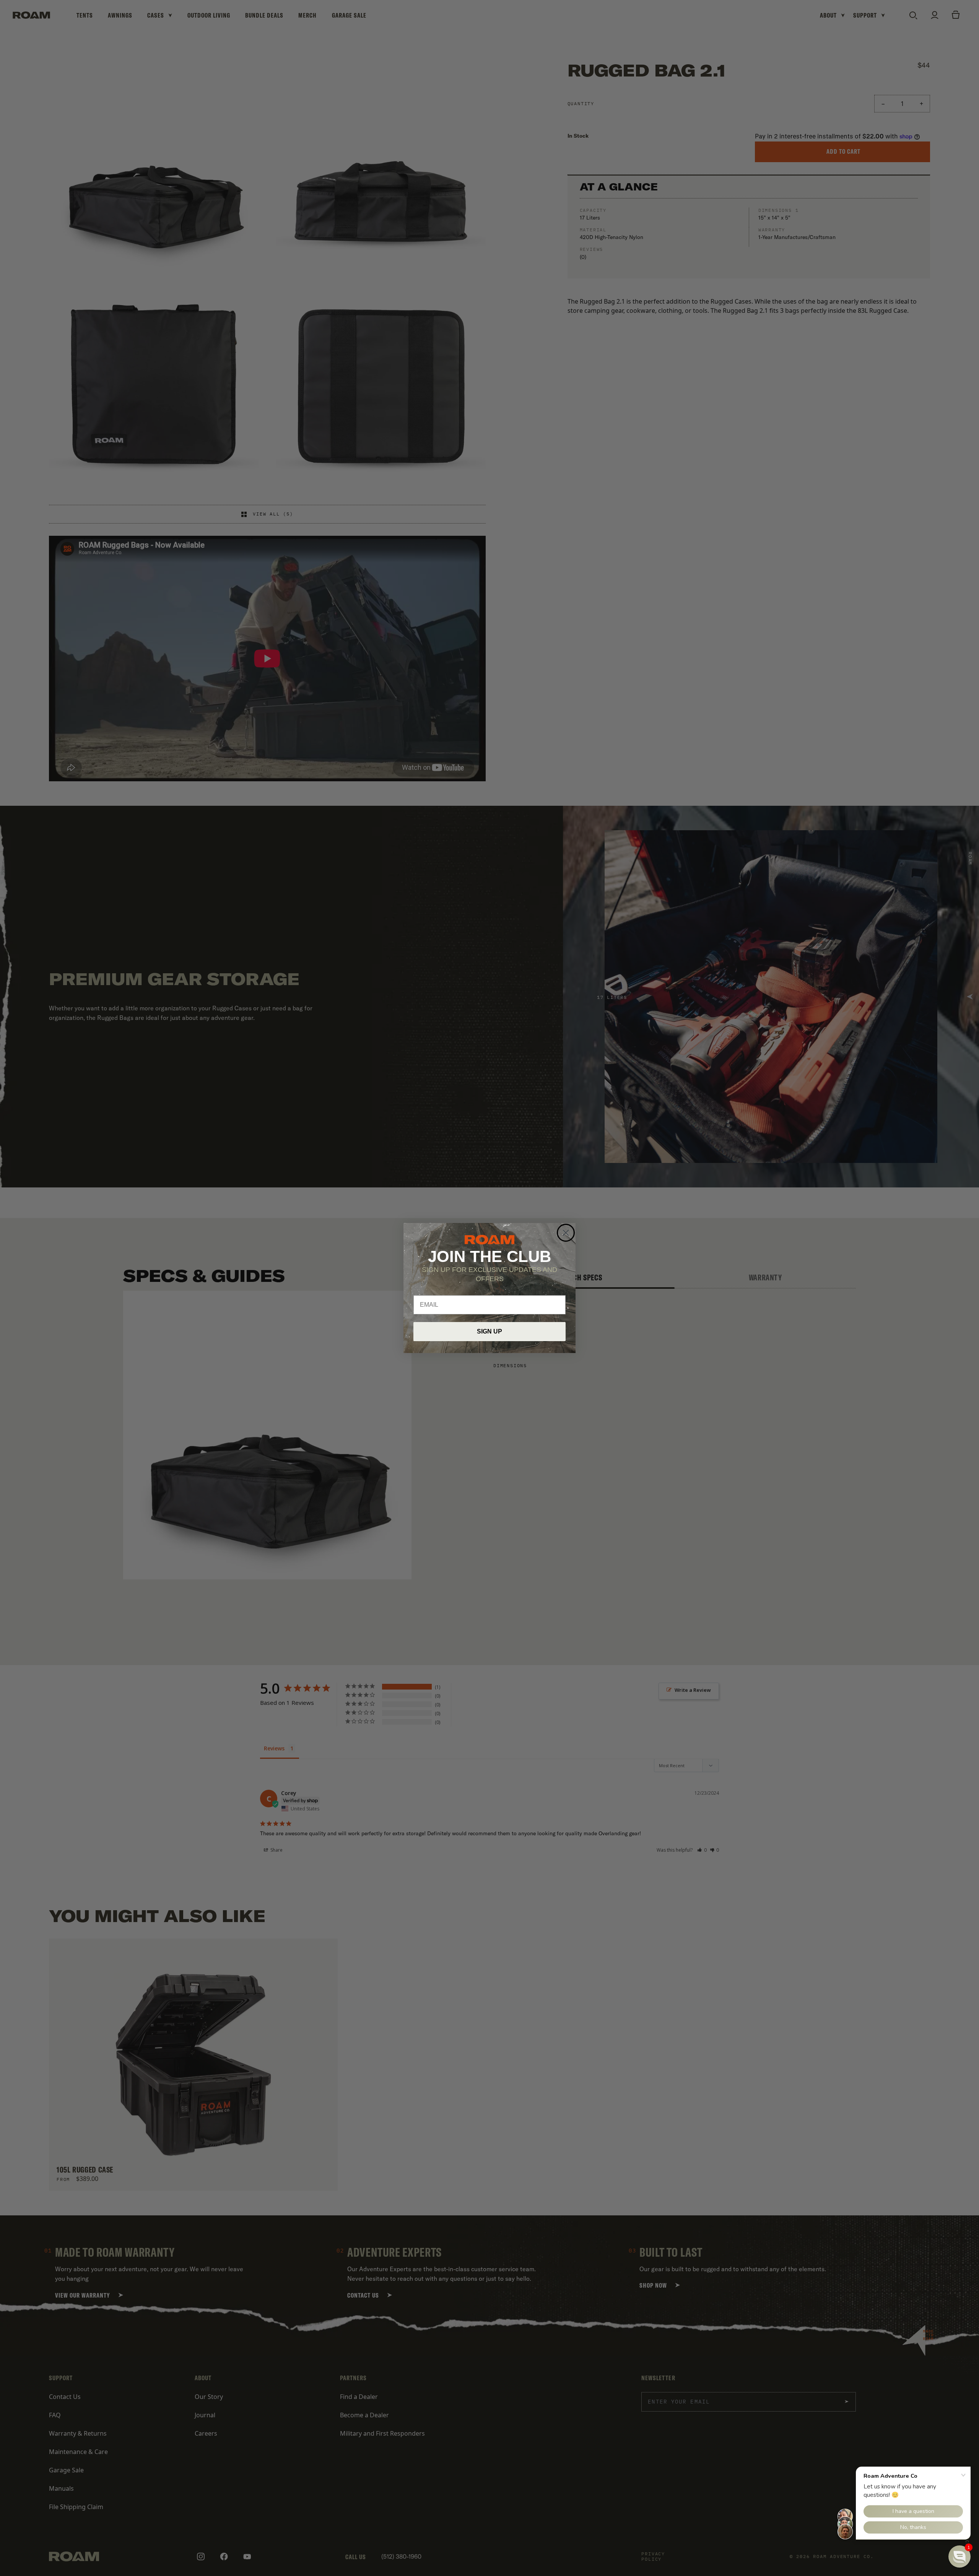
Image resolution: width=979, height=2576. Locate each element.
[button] (959, 2556)
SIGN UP (489, 1331)
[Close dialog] (566, 1233)
